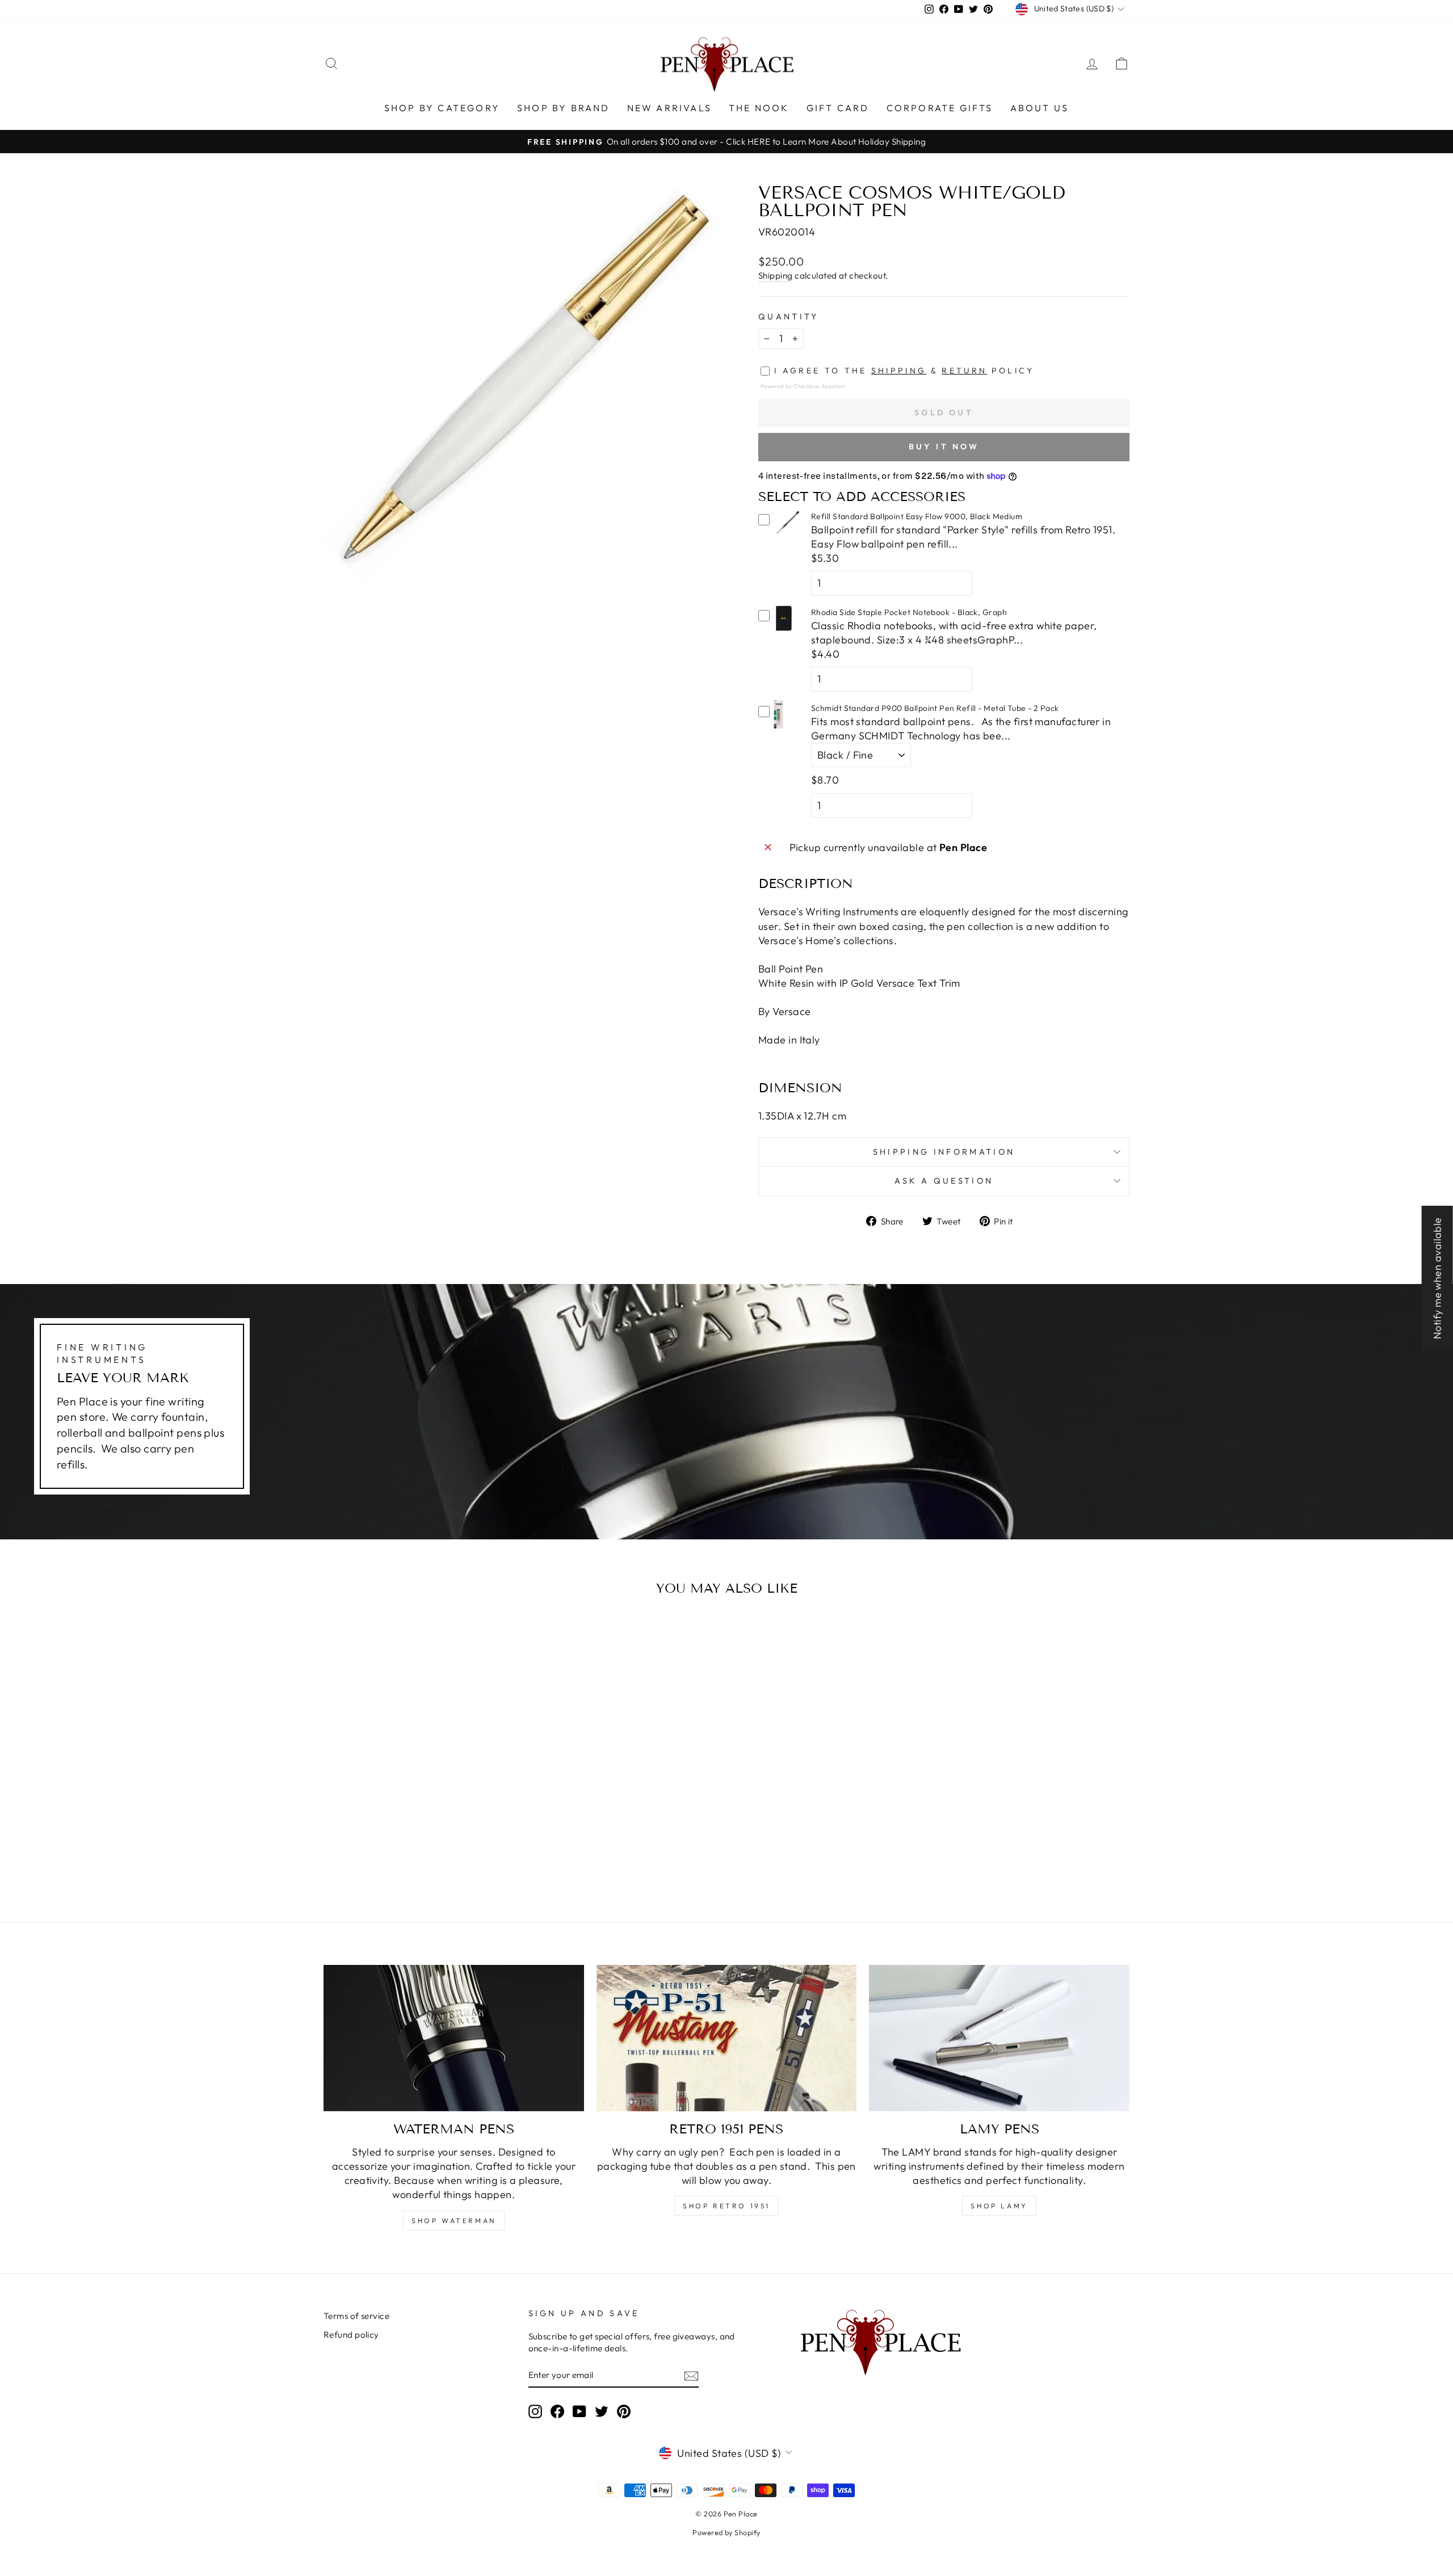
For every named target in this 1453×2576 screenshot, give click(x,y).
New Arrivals (669, 108)
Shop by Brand (564, 108)
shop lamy (999, 2206)
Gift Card (838, 108)
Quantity (789, 317)
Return (964, 371)
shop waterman (454, 2221)
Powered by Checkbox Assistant (803, 386)
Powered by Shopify (726, 2532)
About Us (1040, 108)
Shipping (776, 275)
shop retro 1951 (726, 2206)
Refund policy (351, 2335)
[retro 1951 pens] (727, 2038)
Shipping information (944, 1152)
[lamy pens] (999, 2038)
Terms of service (356, 2316)
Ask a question (944, 1181)
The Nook (759, 108)
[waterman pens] (454, 2038)
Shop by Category (442, 108)
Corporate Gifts (940, 108)
